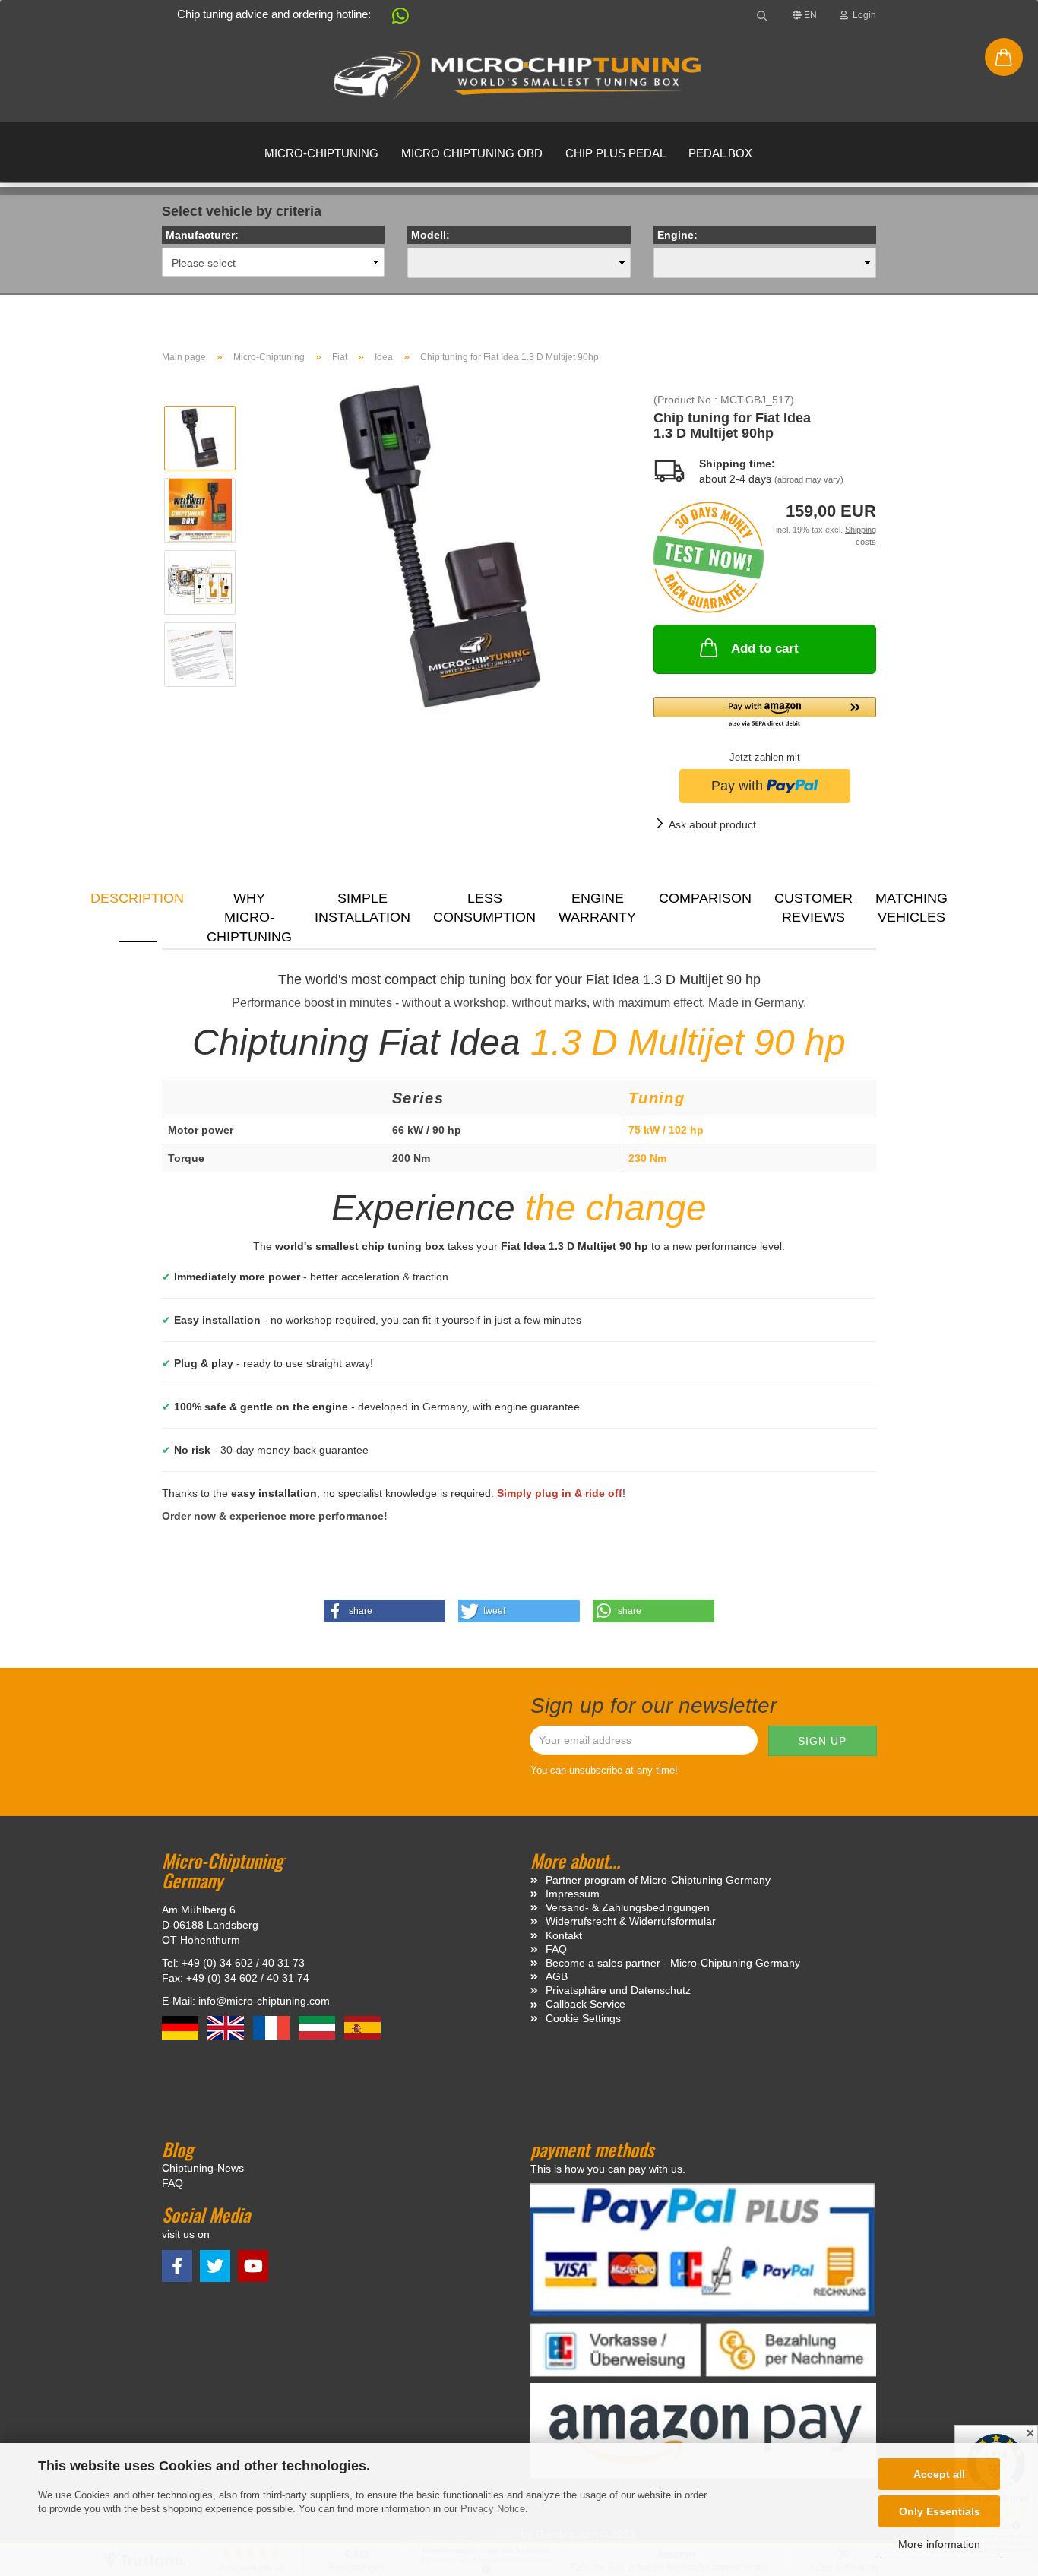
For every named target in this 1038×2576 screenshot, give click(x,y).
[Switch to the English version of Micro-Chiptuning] (227, 2027)
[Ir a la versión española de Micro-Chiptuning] (362, 2027)
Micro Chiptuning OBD (472, 153)
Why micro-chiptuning (249, 916)
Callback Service (585, 2004)
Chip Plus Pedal (616, 153)
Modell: (430, 235)
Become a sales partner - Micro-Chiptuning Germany (673, 1963)
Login (862, 15)
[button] (393, 19)
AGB (557, 1976)
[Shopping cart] (1004, 57)
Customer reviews (813, 908)
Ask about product (712, 824)
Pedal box (720, 153)
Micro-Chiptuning (321, 153)
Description (137, 898)
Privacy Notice (493, 2509)
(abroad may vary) (809, 479)
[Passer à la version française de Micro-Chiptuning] (273, 2027)
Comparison (705, 898)
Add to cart (765, 649)
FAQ (556, 1949)
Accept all (939, 2474)
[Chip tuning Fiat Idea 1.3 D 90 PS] (440, 546)
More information (939, 2544)
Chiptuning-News (203, 2168)
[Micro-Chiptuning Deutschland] (519, 76)
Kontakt (564, 1935)
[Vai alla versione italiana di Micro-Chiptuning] (318, 2027)
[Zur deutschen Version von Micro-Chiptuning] (182, 2027)
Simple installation (362, 908)
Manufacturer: (202, 235)
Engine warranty (597, 908)
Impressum (573, 1894)
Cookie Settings (583, 2018)
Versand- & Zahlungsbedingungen (628, 1907)
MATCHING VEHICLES (911, 908)
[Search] (762, 15)
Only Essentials (940, 2511)
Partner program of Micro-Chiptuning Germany (658, 1880)
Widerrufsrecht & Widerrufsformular (631, 1921)
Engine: (677, 235)
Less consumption (484, 908)
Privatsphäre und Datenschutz (618, 1990)
